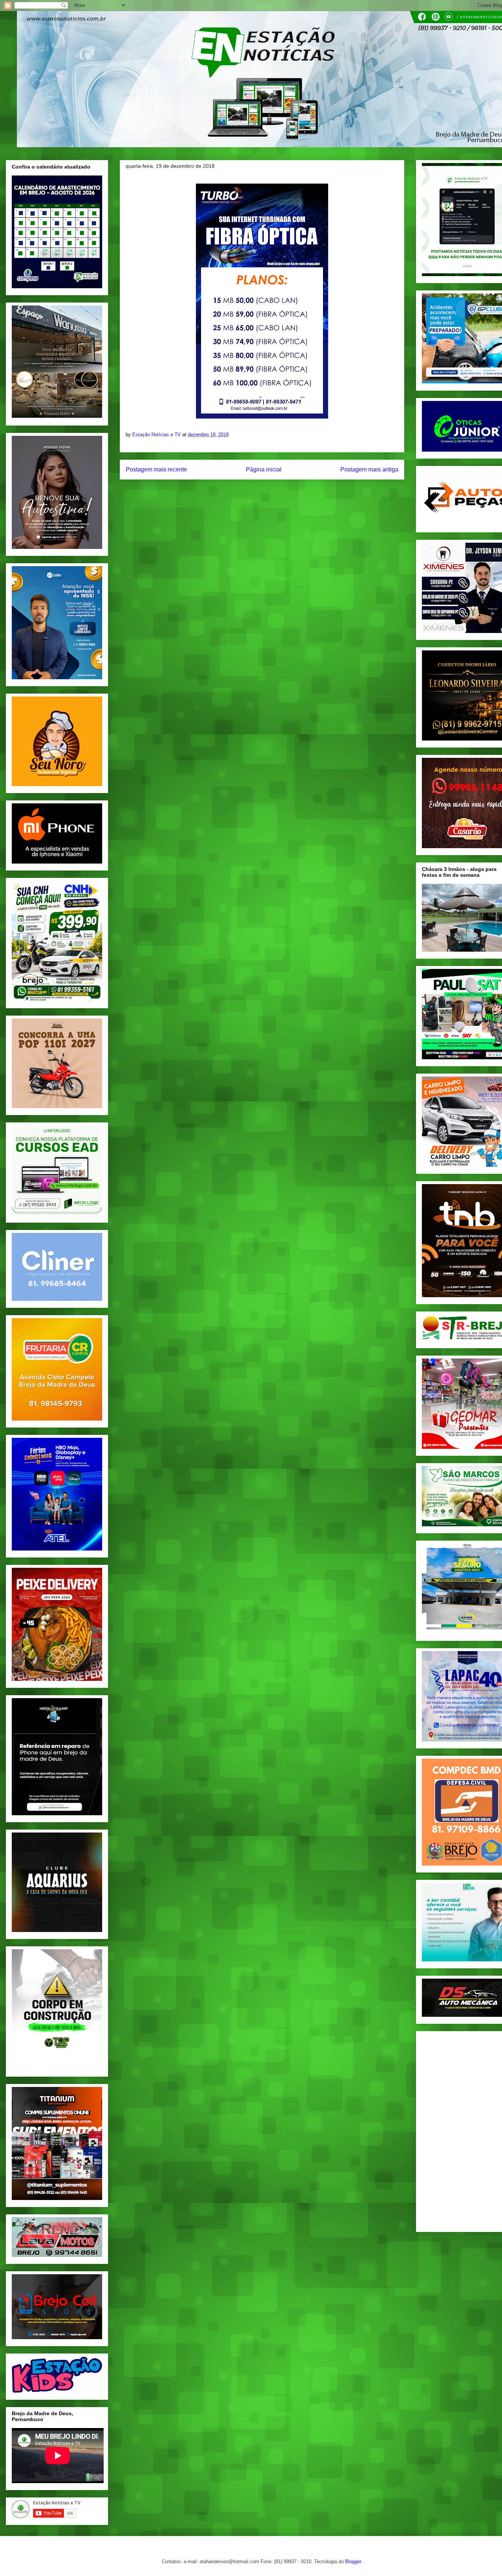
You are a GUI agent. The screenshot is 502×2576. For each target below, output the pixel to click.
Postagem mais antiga (369, 469)
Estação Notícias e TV (157, 435)
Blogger (353, 2561)
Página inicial (264, 469)
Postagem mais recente (156, 469)
